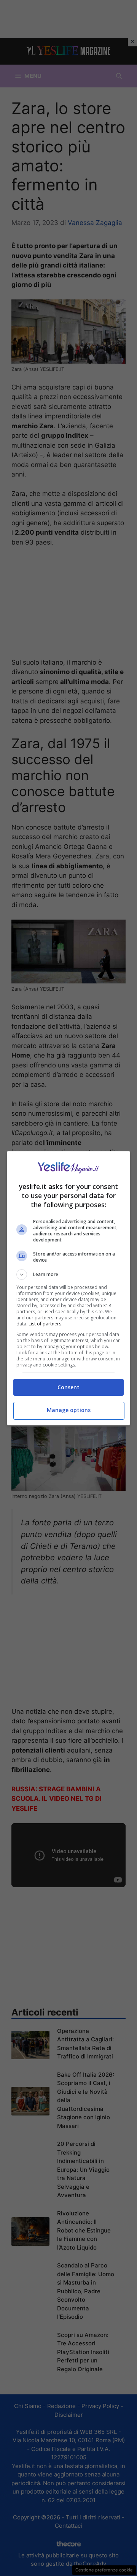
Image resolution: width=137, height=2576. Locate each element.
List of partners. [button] (45, 1324)
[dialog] (68, 1288)
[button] (68, 1275)
